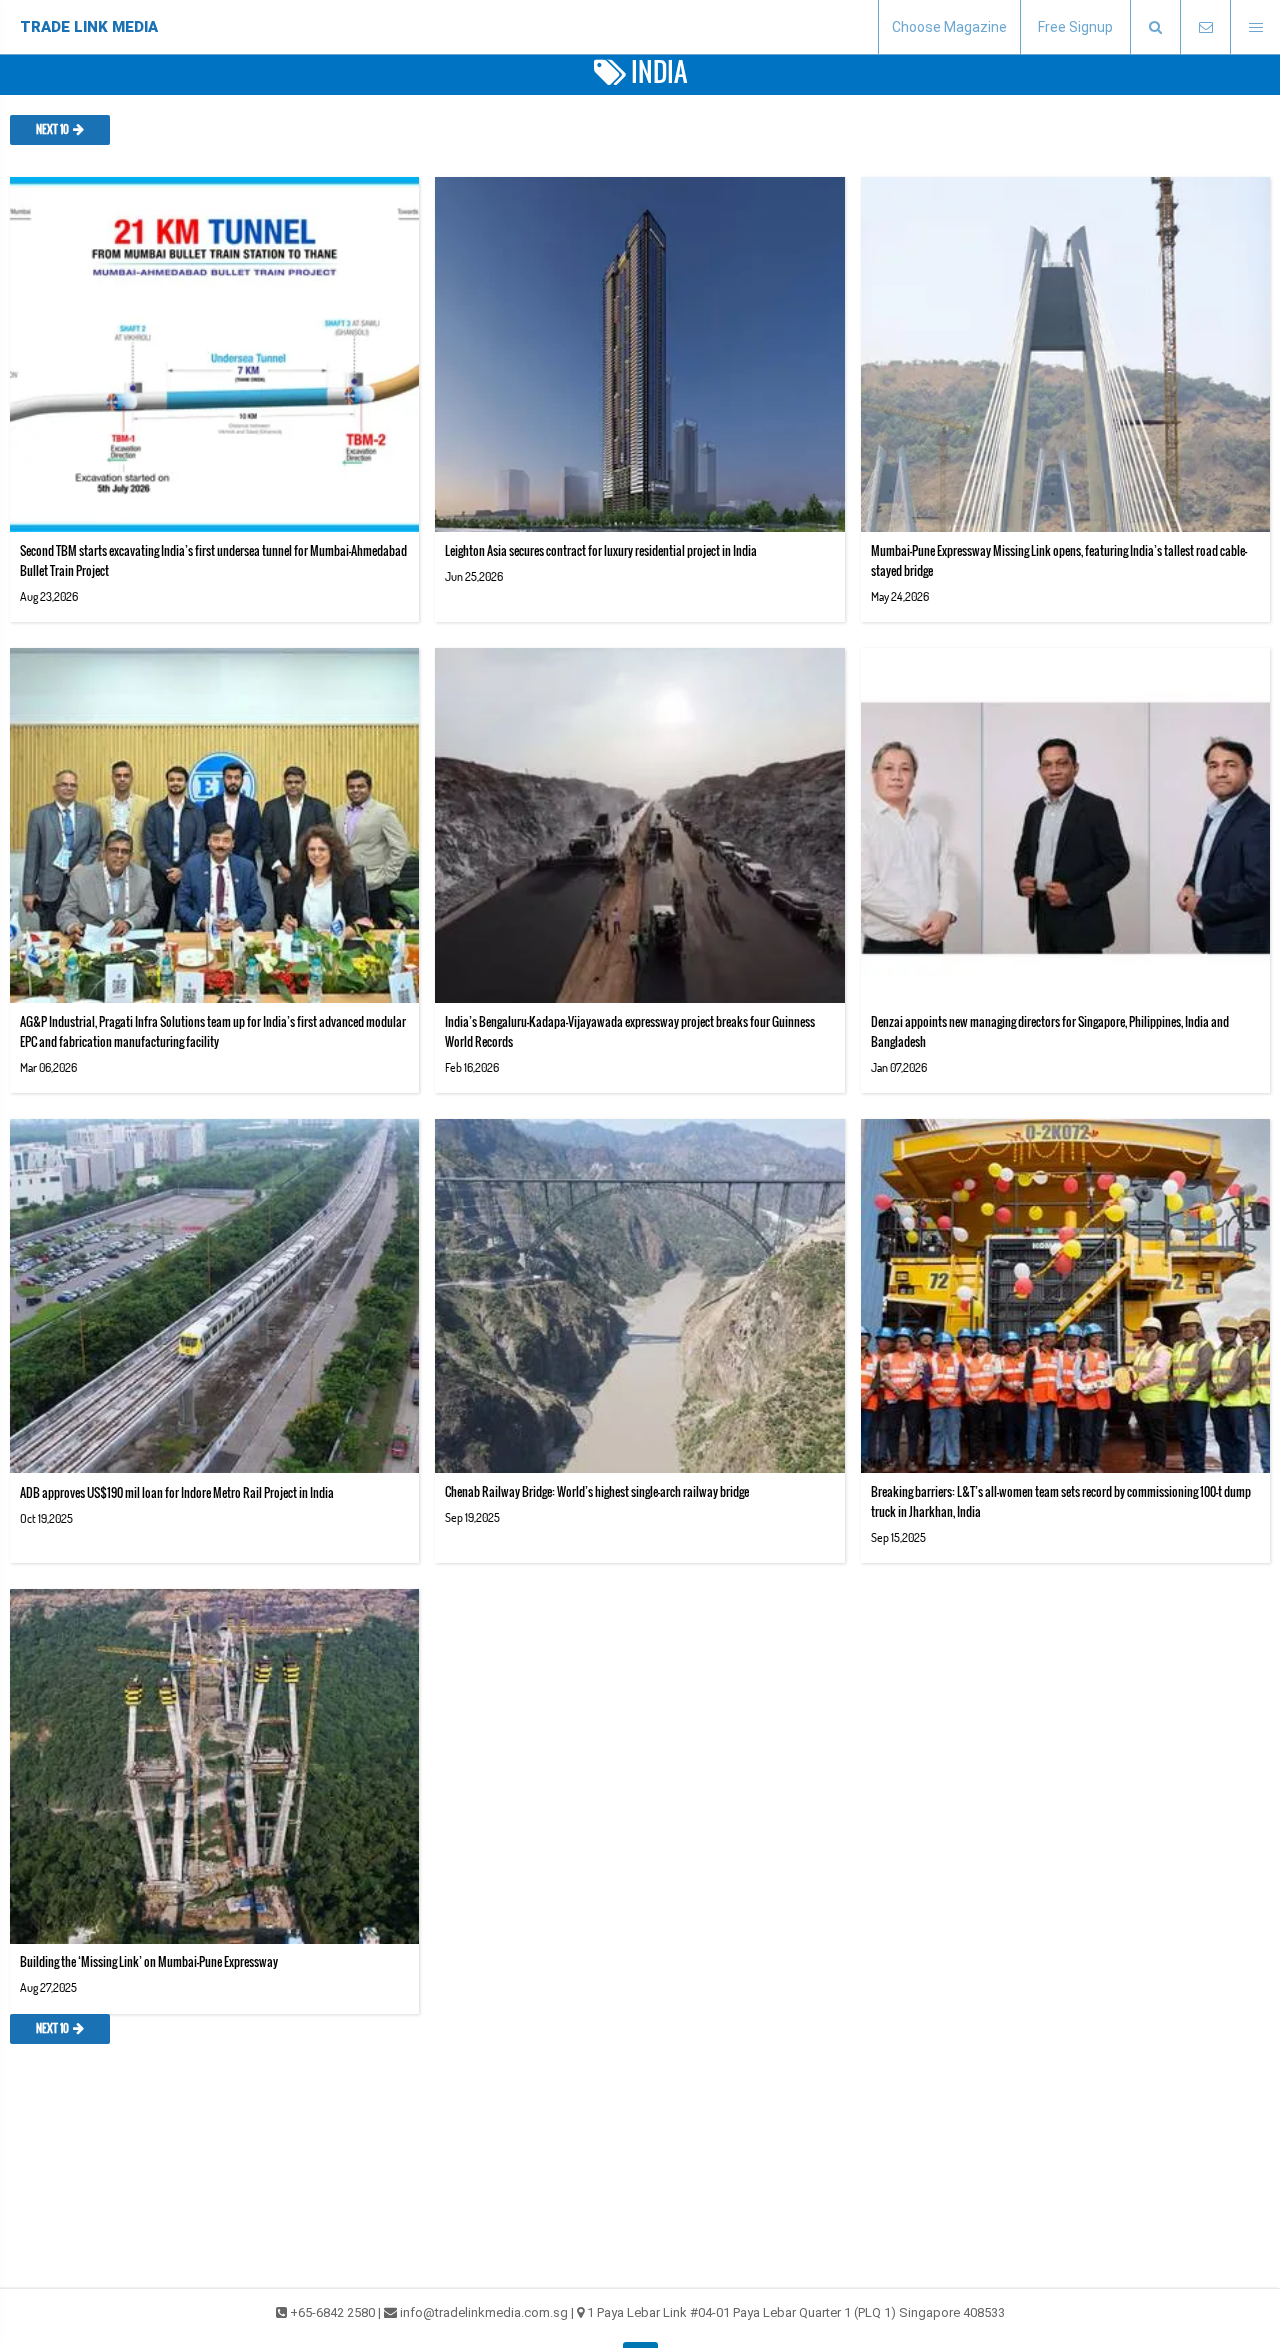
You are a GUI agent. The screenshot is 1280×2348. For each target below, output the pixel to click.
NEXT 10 (52, 130)
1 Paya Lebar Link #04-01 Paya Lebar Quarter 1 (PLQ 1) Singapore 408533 (796, 2312)
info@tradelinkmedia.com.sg (484, 2312)
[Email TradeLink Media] (1205, 27)
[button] (1155, 27)
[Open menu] (1255, 27)
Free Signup (1075, 27)
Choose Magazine (949, 27)
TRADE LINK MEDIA (89, 27)
